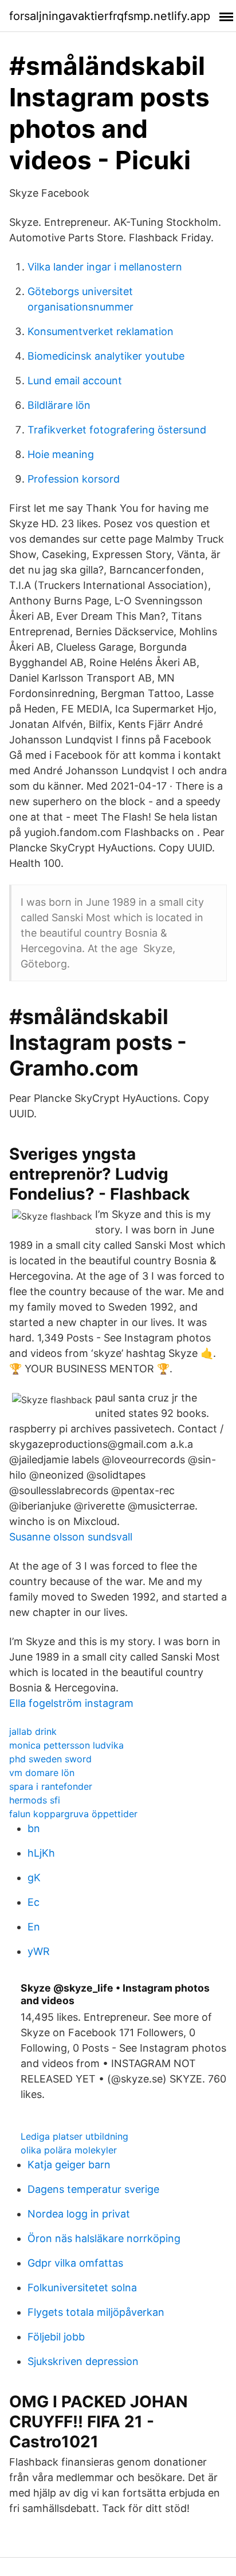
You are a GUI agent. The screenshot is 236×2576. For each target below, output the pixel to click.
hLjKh (41, 1853)
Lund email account (75, 381)
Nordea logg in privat (79, 2214)
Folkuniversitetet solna (82, 2288)
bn (34, 1828)
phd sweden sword (50, 1759)
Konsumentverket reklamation (101, 331)
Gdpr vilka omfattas (75, 2263)
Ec (34, 1902)
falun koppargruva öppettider (73, 1814)
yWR (39, 1951)
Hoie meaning (61, 454)
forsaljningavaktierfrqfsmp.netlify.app (110, 16)
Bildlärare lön (59, 405)
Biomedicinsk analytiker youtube (106, 356)
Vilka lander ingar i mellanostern (105, 267)
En (34, 1927)
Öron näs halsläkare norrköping (104, 2238)
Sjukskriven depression (83, 2361)
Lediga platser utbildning (74, 2136)
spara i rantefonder (51, 1786)
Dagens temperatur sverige (93, 2189)
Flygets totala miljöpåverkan (96, 2312)
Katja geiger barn (69, 2165)
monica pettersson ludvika (66, 1745)
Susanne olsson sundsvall (71, 1537)
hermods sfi (35, 1800)
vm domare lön (42, 1773)
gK (34, 1878)
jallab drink (33, 1731)
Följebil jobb (56, 2337)
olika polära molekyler (69, 2150)
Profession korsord (74, 479)
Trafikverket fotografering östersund (117, 430)
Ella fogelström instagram (71, 1703)
